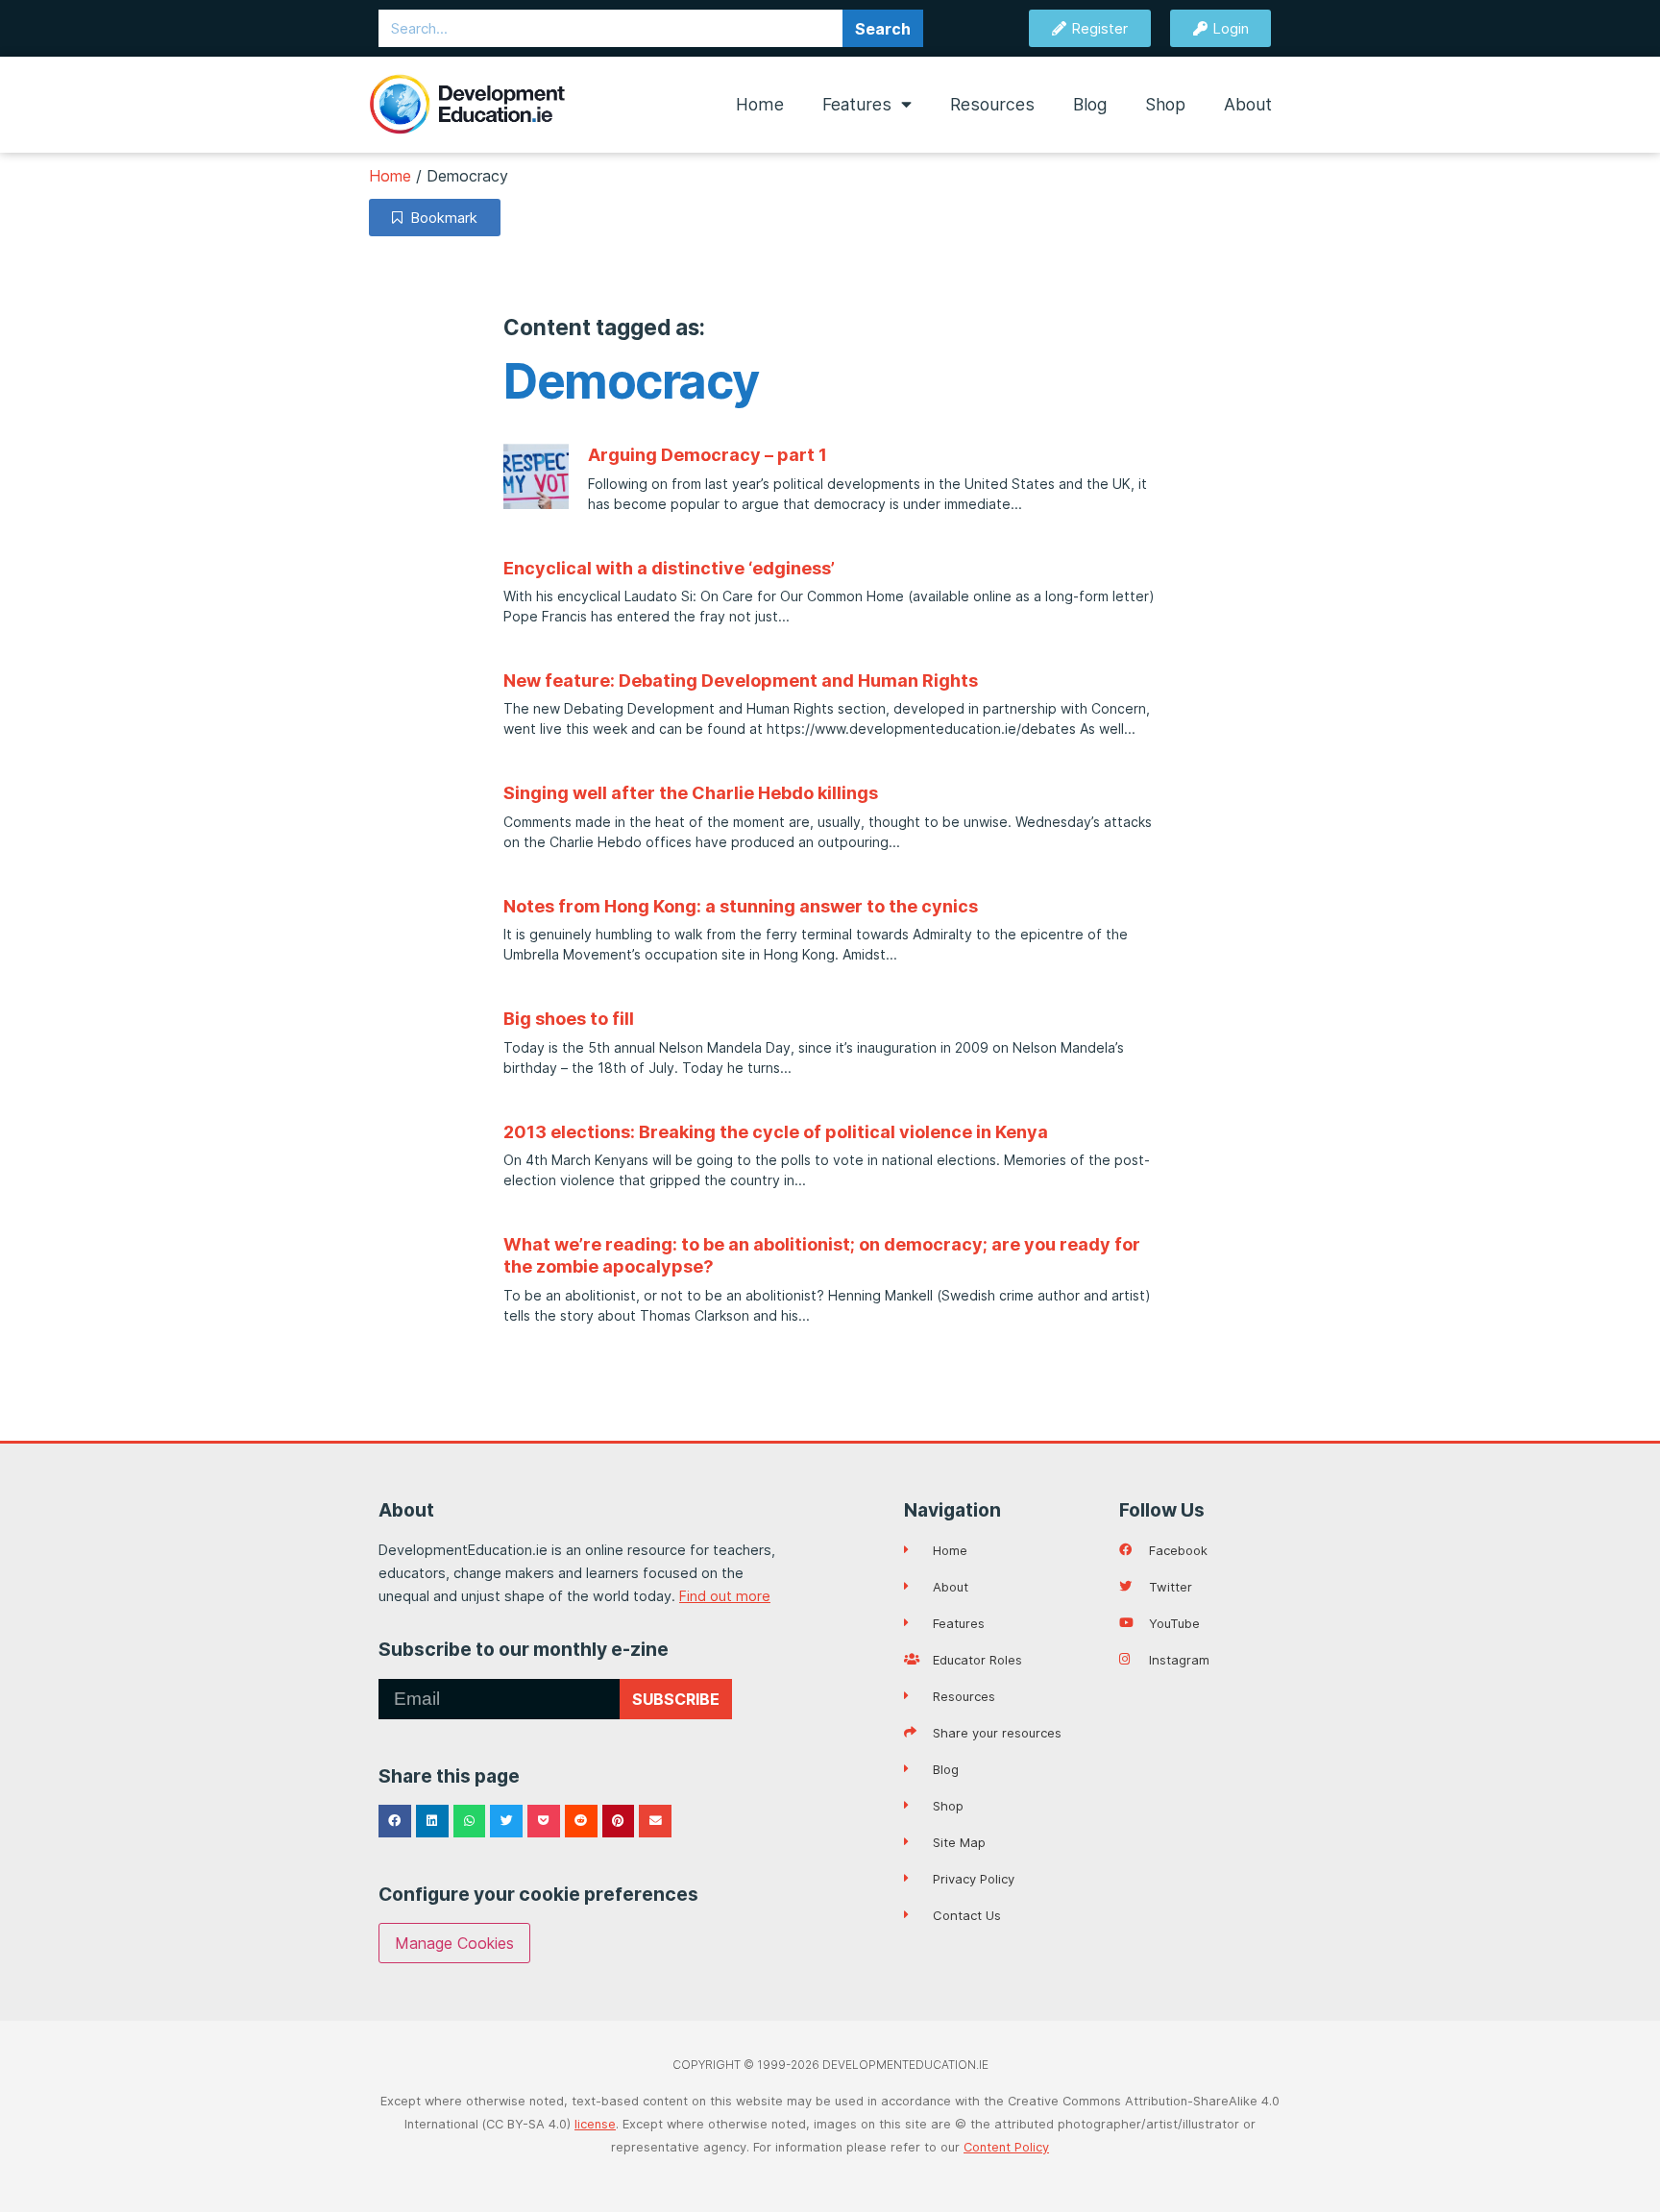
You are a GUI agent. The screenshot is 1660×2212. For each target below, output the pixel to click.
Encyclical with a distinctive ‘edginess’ (669, 568)
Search (883, 29)
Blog (1090, 104)
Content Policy (1006, 2147)
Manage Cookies (454, 1943)
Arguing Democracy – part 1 (708, 455)
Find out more (725, 1596)
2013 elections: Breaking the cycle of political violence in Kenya (776, 1132)
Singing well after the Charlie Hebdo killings (691, 793)
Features (857, 104)
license (595, 2124)
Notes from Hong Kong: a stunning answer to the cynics (741, 906)
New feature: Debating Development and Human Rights (741, 681)
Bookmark (440, 218)
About (1248, 104)
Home (760, 104)
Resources (992, 104)
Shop (1165, 104)
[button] (395, 1821)
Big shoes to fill (569, 1019)
